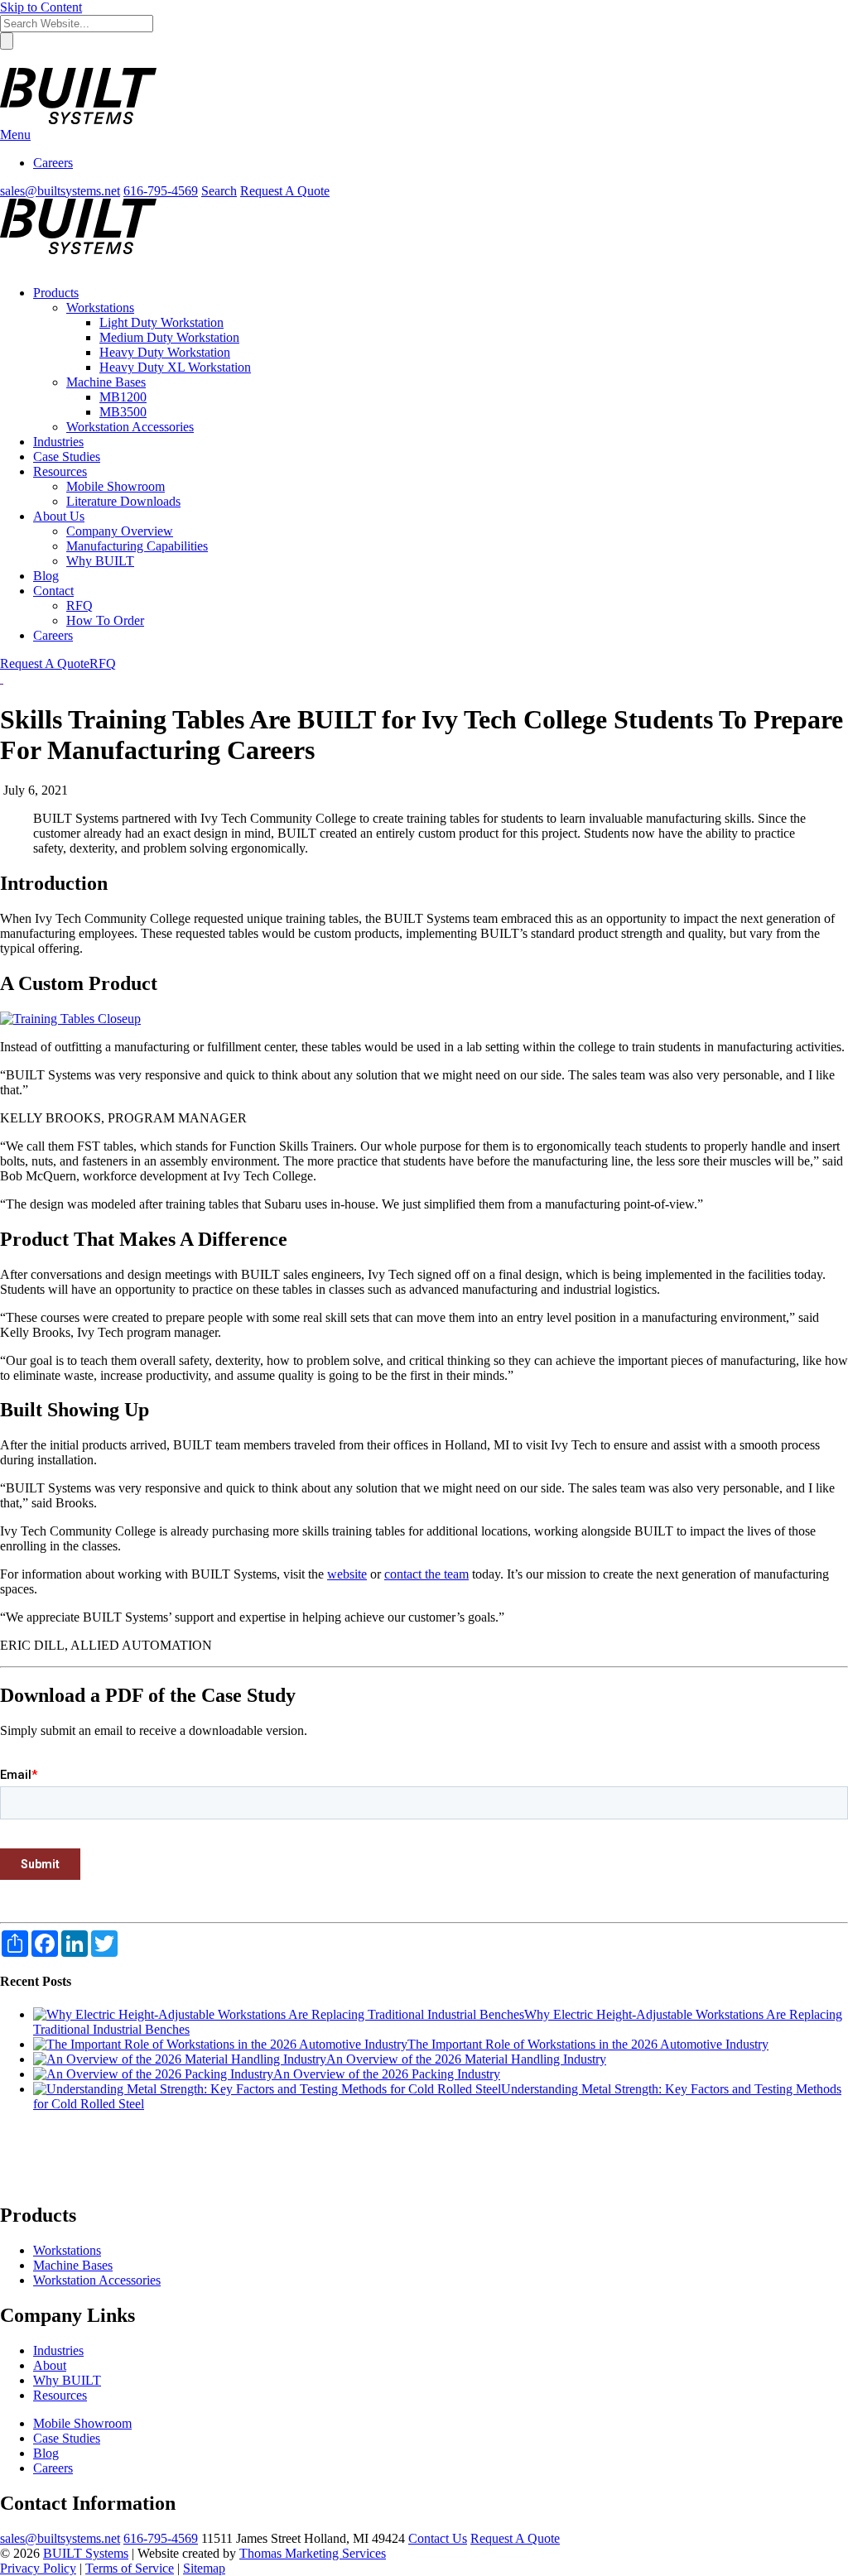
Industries (58, 2350)
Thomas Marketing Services (313, 2553)
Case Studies (67, 2438)
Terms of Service (130, 2568)
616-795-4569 (161, 2538)
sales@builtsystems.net (60, 2538)
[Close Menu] (6, 264)
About (50, 2365)
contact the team (426, 1574)
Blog (46, 2453)
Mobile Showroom (82, 2423)
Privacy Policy (38, 2568)
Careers (53, 163)
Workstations (67, 2250)
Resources (60, 2395)
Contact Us (438, 2538)
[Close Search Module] (7, 60)
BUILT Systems (86, 2553)
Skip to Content (41, 7)
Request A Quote (285, 191)
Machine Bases (73, 2265)
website (347, 1574)
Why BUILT (67, 2380)
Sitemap (204, 2568)
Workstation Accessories (97, 2280)
